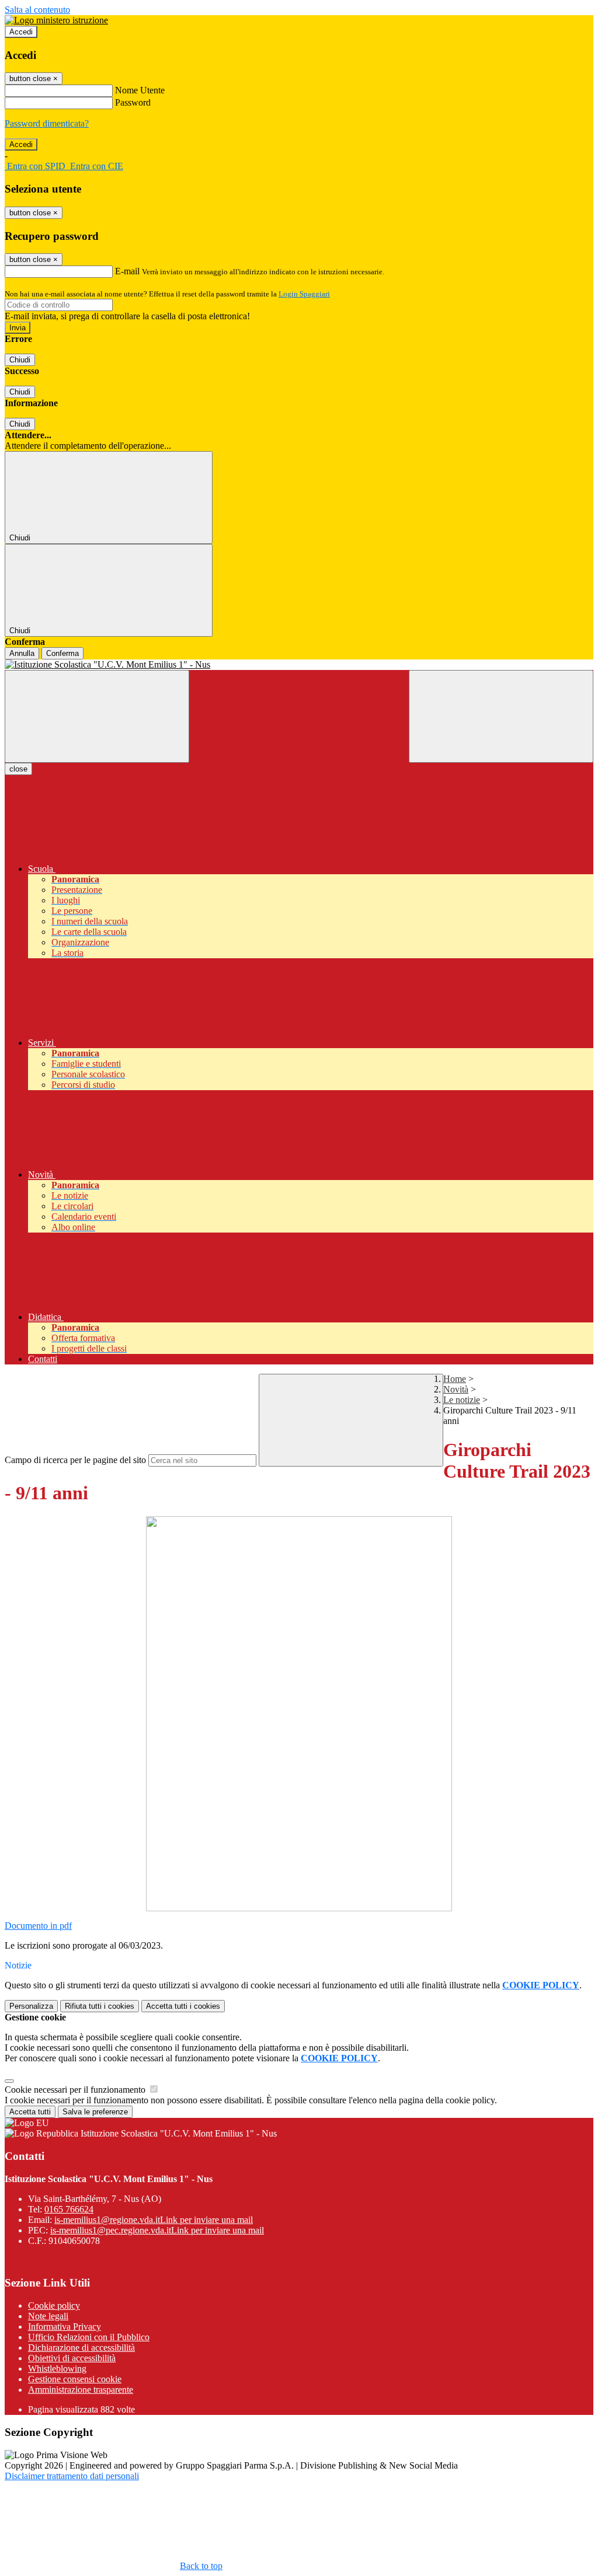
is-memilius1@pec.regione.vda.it (157, 2230)
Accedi (21, 32)
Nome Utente (140, 90)
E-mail (127, 271)
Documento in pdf (38, 1926)
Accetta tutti (183, 2006)
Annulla (22, 653)
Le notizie (462, 1400)
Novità (456, 1389)
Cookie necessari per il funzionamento (76, 2090)
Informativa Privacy (65, 2327)
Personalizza (31, 2006)
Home (455, 1379)
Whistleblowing (57, 2369)
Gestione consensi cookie (75, 2379)
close (18, 769)
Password (133, 102)
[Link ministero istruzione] (56, 20)
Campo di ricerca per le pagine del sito (75, 1460)
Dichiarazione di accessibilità (81, 2348)
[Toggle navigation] (97, 716)
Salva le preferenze (95, 2112)
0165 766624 (69, 2209)
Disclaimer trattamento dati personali (72, 2476)
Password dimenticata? (47, 123)
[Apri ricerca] (501, 716)
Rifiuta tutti (100, 2006)
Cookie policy (54, 2306)
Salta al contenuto (37, 10)
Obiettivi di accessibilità (72, 2358)
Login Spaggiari (304, 294)
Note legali (48, 2316)
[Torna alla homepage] (299, 665)
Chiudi (20, 360)
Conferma (62, 653)
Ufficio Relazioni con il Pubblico (89, 2337)
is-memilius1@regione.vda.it (154, 2220)
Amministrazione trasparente (81, 2390)
